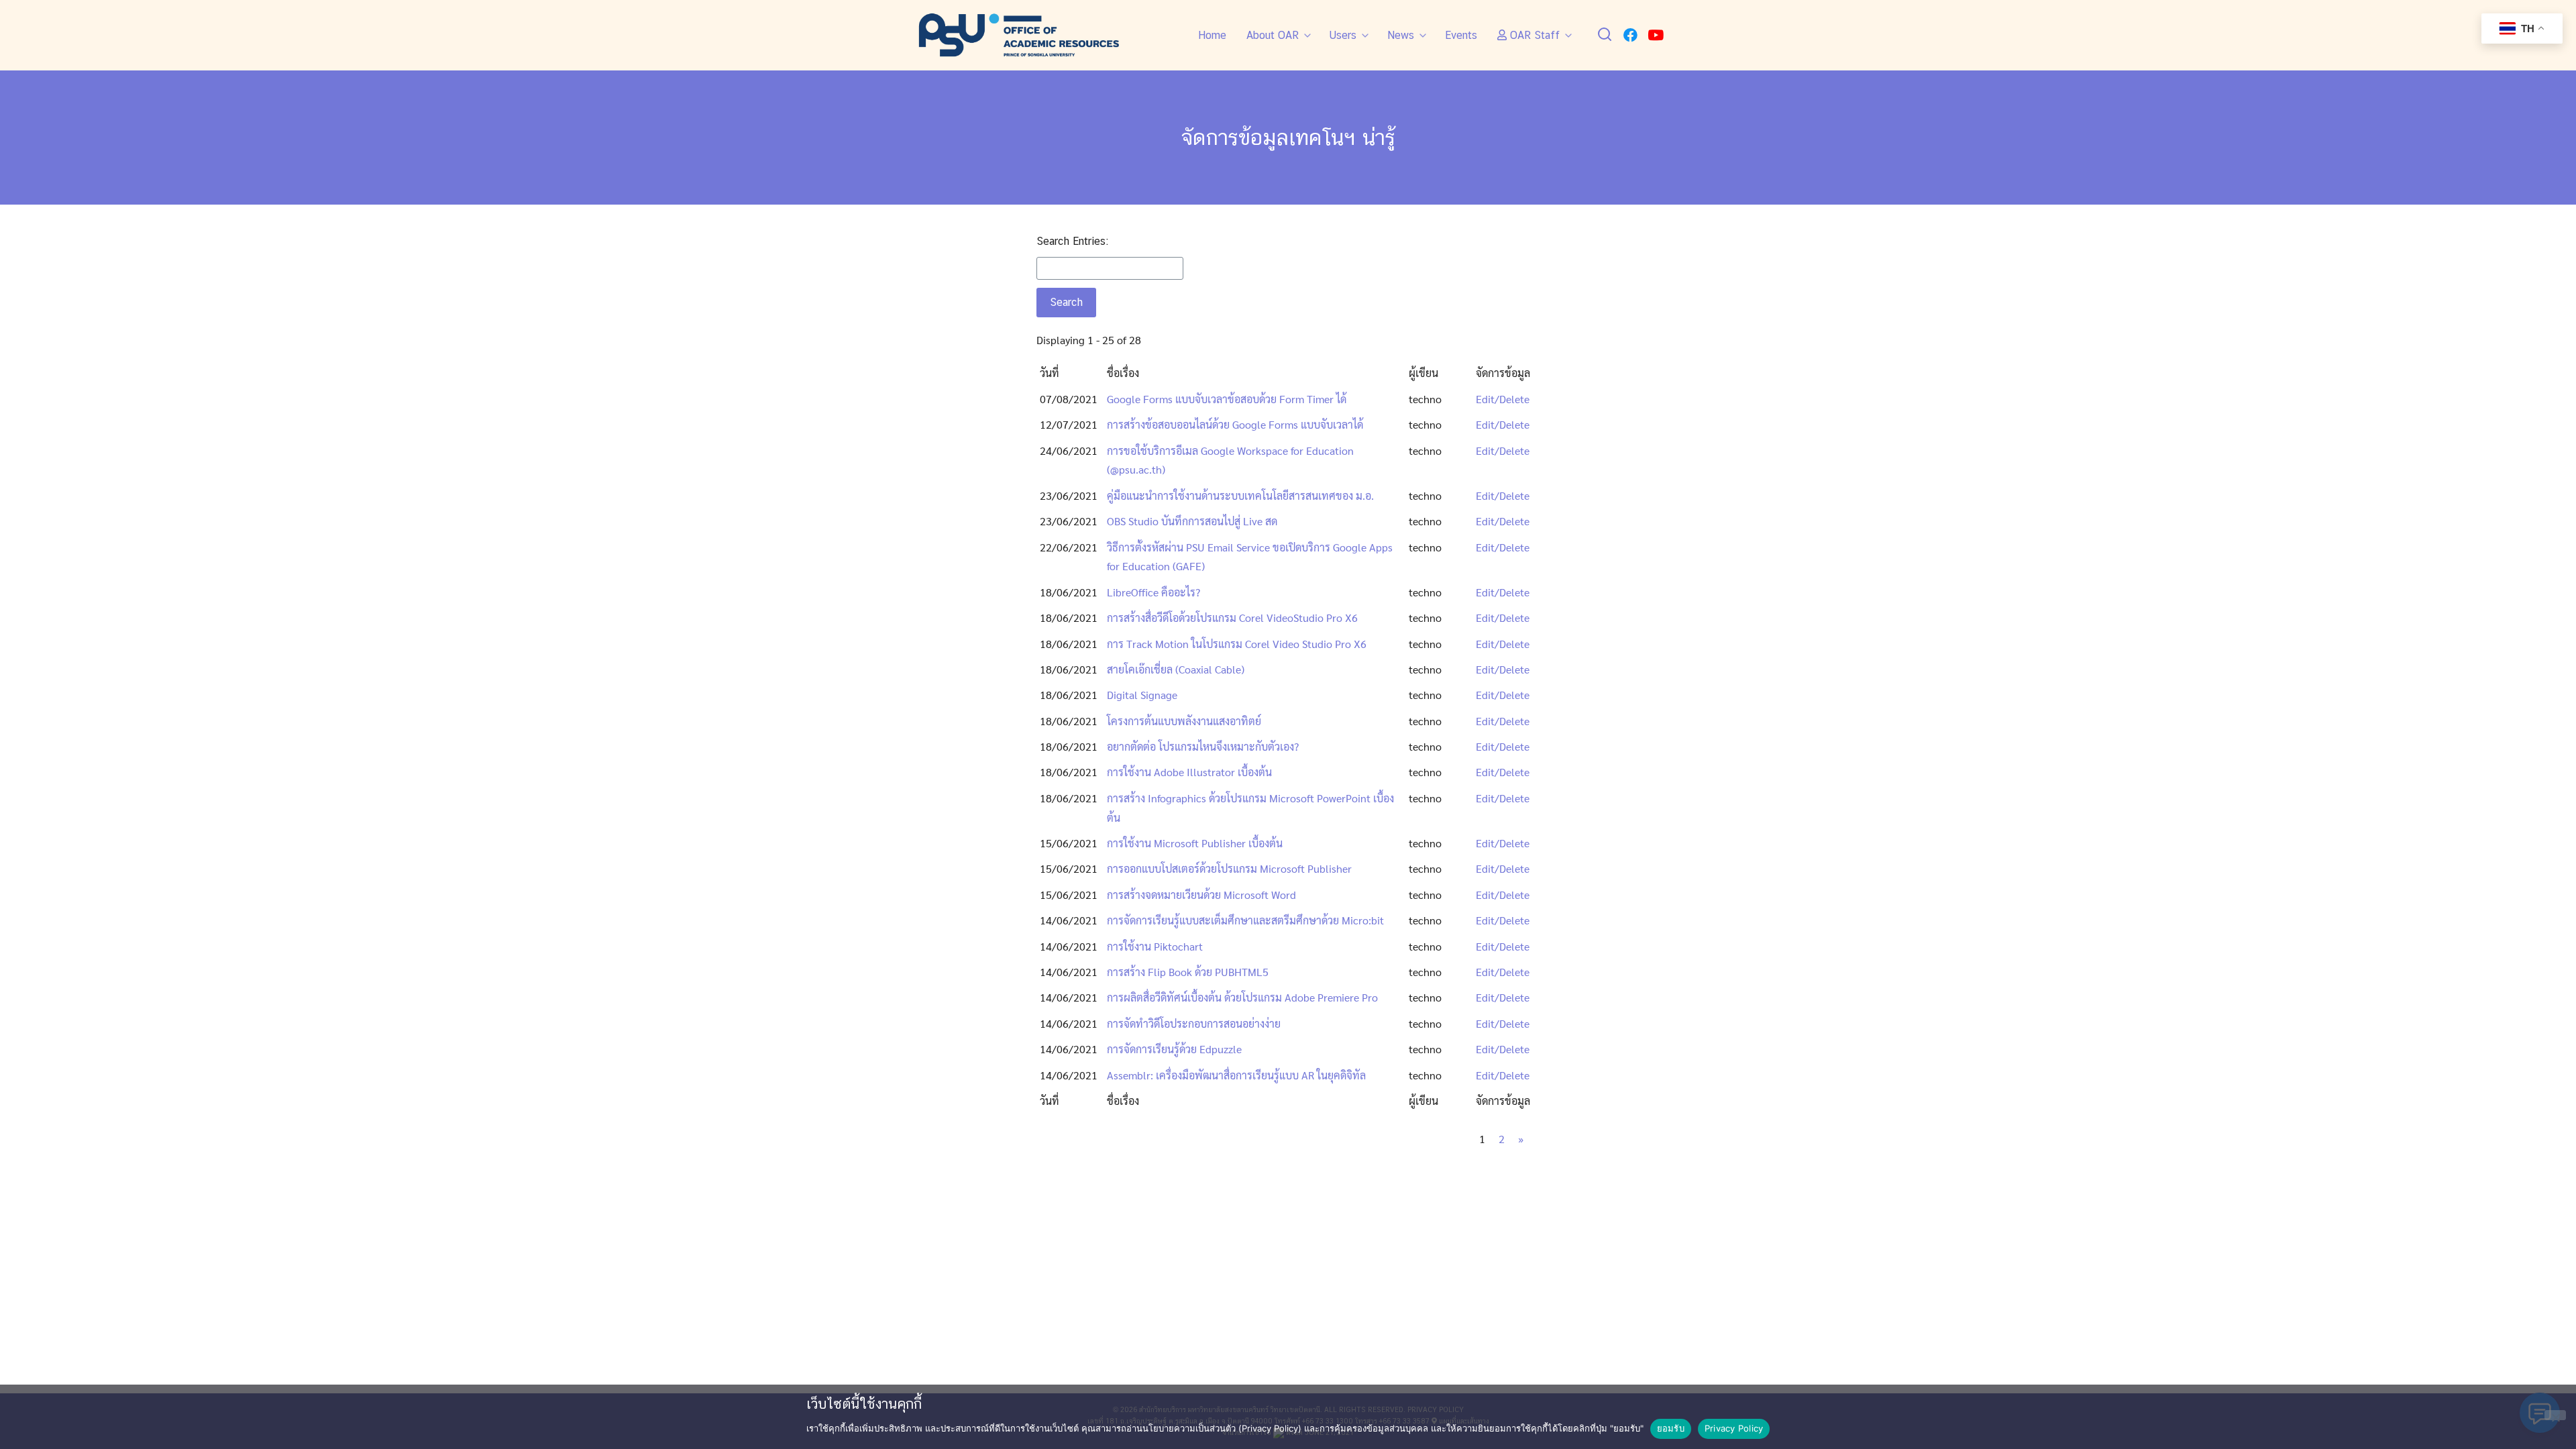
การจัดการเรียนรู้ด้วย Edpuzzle (1174, 1049)
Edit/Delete (1503, 399)
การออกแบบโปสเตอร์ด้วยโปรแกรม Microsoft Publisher (1229, 868)
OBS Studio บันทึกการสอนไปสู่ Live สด (1192, 521)
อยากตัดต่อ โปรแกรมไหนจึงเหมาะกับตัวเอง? (1203, 746)
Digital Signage (1142, 695)
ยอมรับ (1671, 1428)
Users (1343, 35)
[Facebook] (1630, 35)
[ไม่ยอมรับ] (2555, 1415)
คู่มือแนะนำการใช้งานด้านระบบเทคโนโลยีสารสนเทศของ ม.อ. (1240, 495)
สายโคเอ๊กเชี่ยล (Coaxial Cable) (1176, 669)
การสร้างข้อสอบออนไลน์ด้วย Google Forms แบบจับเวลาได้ (1235, 424)
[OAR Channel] (1656, 35)
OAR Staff (1533, 35)
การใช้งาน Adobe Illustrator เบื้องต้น (1189, 772)
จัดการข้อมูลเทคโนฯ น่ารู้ (1288, 137)
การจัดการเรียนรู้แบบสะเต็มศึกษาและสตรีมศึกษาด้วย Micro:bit (1245, 920)
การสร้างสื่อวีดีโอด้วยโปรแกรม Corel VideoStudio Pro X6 (1232, 618)
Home (1212, 35)
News (1401, 35)
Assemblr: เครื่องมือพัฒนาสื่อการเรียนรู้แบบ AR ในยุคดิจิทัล (1236, 1075)
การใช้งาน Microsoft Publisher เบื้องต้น (1195, 843)
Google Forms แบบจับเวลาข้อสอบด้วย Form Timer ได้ (1227, 399)
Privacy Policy (1734, 1428)
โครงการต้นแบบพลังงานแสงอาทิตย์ (1184, 721)
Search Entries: (1072, 241)
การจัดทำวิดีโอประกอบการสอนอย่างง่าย (1194, 1023)
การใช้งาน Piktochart (1155, 946)
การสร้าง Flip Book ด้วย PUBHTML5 (1188, 972)
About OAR (1273, 35)
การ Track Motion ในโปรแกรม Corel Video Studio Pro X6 (1237, 644)
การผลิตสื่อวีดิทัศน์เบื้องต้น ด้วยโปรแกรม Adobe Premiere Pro (1242, 997)
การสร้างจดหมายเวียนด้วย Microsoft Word (1201, 895)
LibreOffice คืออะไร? (1153, 592)
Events (1461, 35)
